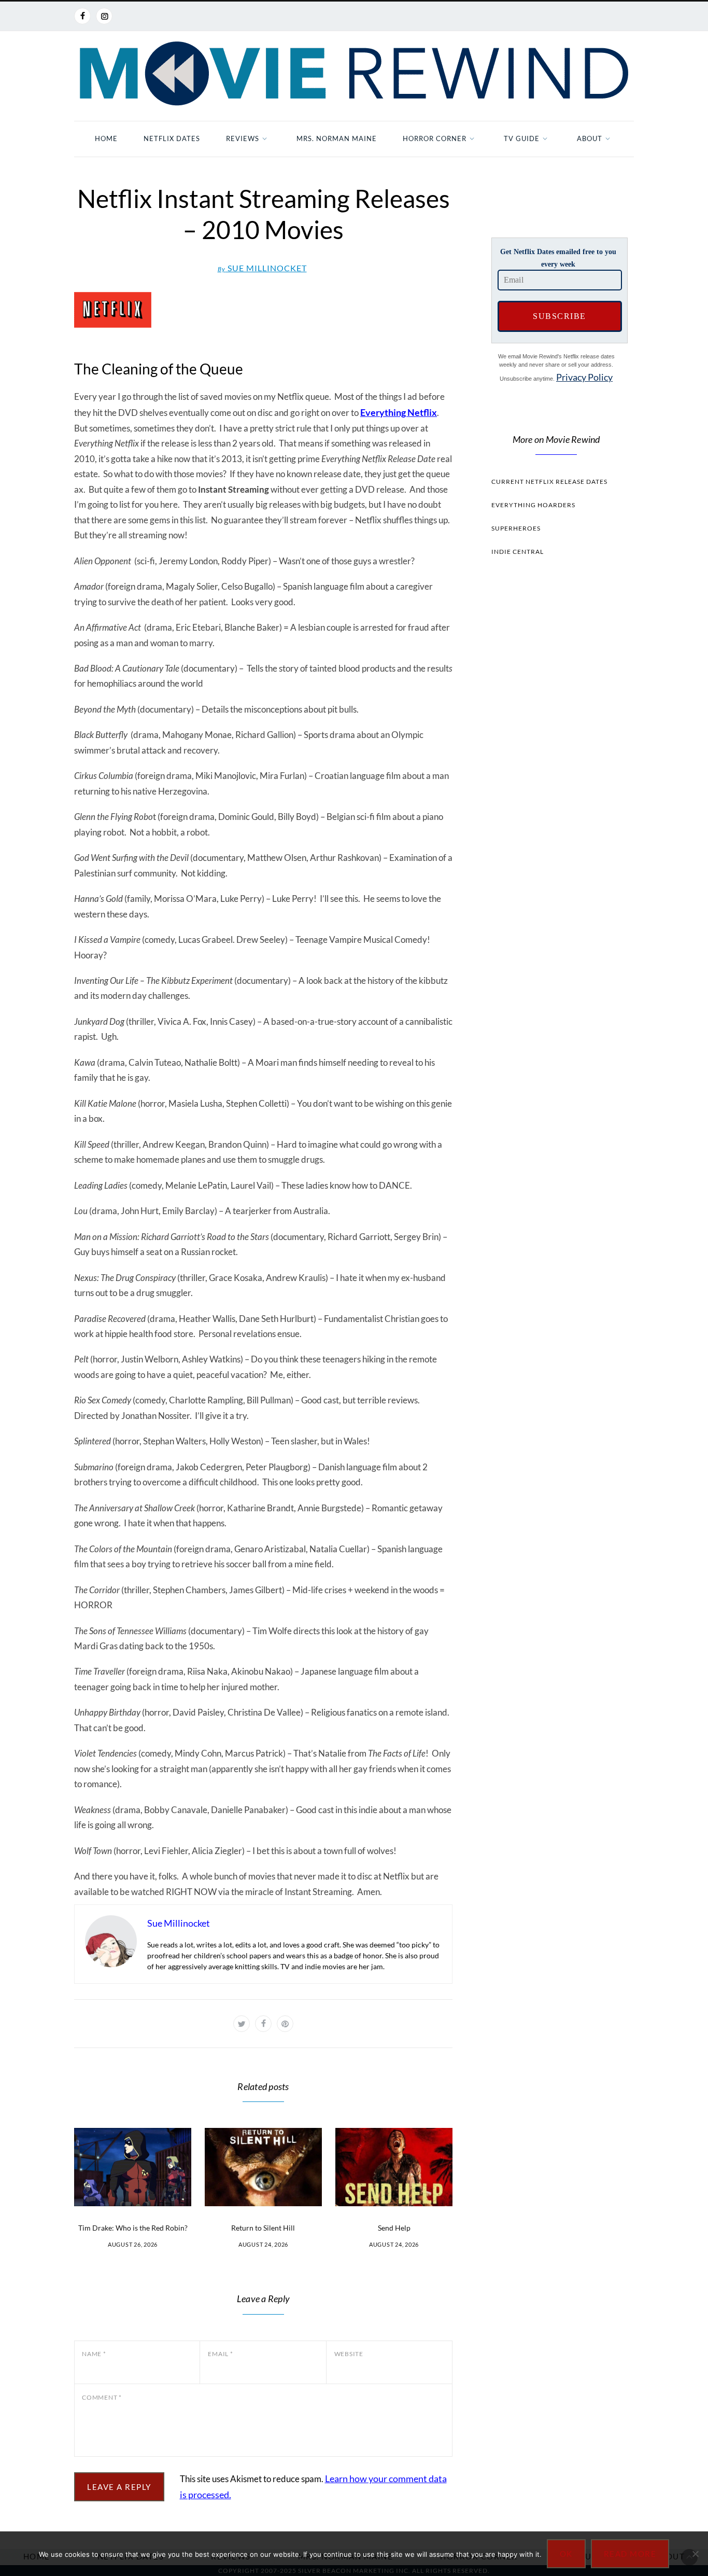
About (590, 138)
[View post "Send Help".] (394, 2167)
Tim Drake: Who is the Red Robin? (133, 2228)
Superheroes (516, 528)
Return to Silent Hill (263, 2228)
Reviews (243, 138)
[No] (695, 2554)
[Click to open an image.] (263, 310)
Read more (630, 2554)
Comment (102, 2397)
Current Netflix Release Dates (549, 482)
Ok (566, 2554)
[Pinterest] (285, 2024)
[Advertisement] (556, 760)
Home (106, 138)
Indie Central (518, 552)
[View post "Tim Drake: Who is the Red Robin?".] (133, 2167)
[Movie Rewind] (354, 74)
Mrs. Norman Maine (337, 138)
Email (220, 2354)
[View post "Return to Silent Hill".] (263, 2167)
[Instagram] (104, 16)
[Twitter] (242, 2024)
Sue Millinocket (262, 268)
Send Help (394, 2228)
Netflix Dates (172, 138)
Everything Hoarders (533, 505)
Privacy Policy (584, 377)
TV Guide (522, 138)
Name (94, 2354)
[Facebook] (82, 16)
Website (349, 2354)
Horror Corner (435, 138)
